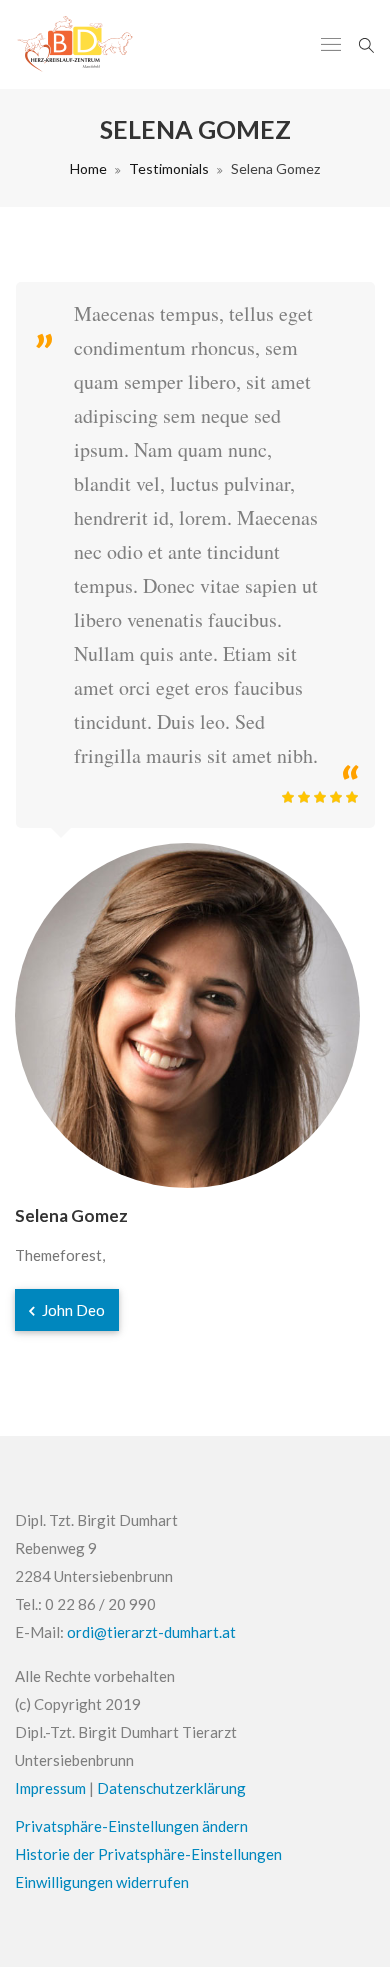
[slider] (320, 797)
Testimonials (169, 168)
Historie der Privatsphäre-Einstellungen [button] (148, 1854)
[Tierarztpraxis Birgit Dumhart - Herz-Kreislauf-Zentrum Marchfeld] (76, 44)
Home (88, 168)
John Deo (72, 1310)
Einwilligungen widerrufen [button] (102, 1882)
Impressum (50, 1788)
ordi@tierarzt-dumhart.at (151, 1632)
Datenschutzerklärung (171, 1788)
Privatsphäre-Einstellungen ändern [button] (131, 1826)
